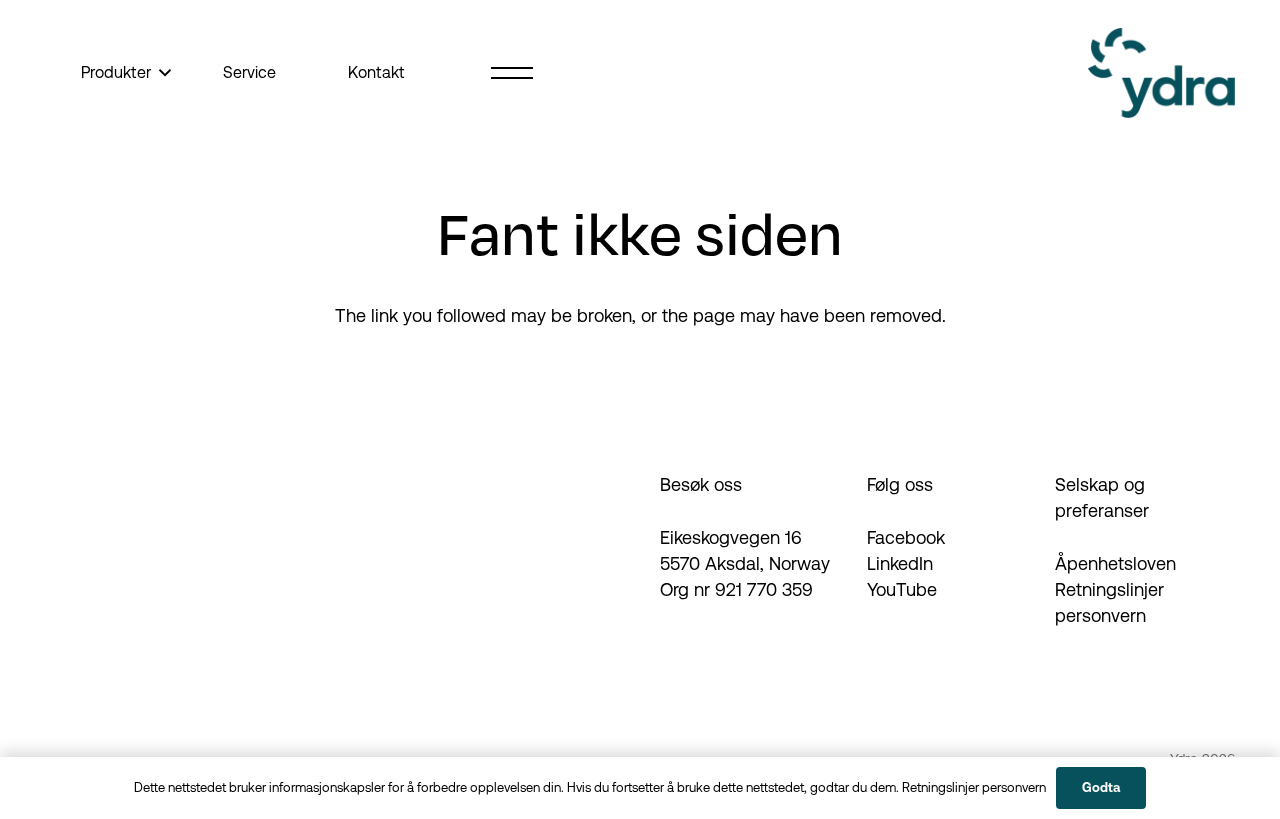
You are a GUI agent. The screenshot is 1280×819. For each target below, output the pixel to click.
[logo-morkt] (1161, 73)
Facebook (906, 537)
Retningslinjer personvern (974, 787)
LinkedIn (900, 563)
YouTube (902, 589)
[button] (161, 73)
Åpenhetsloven (1115, 563)
